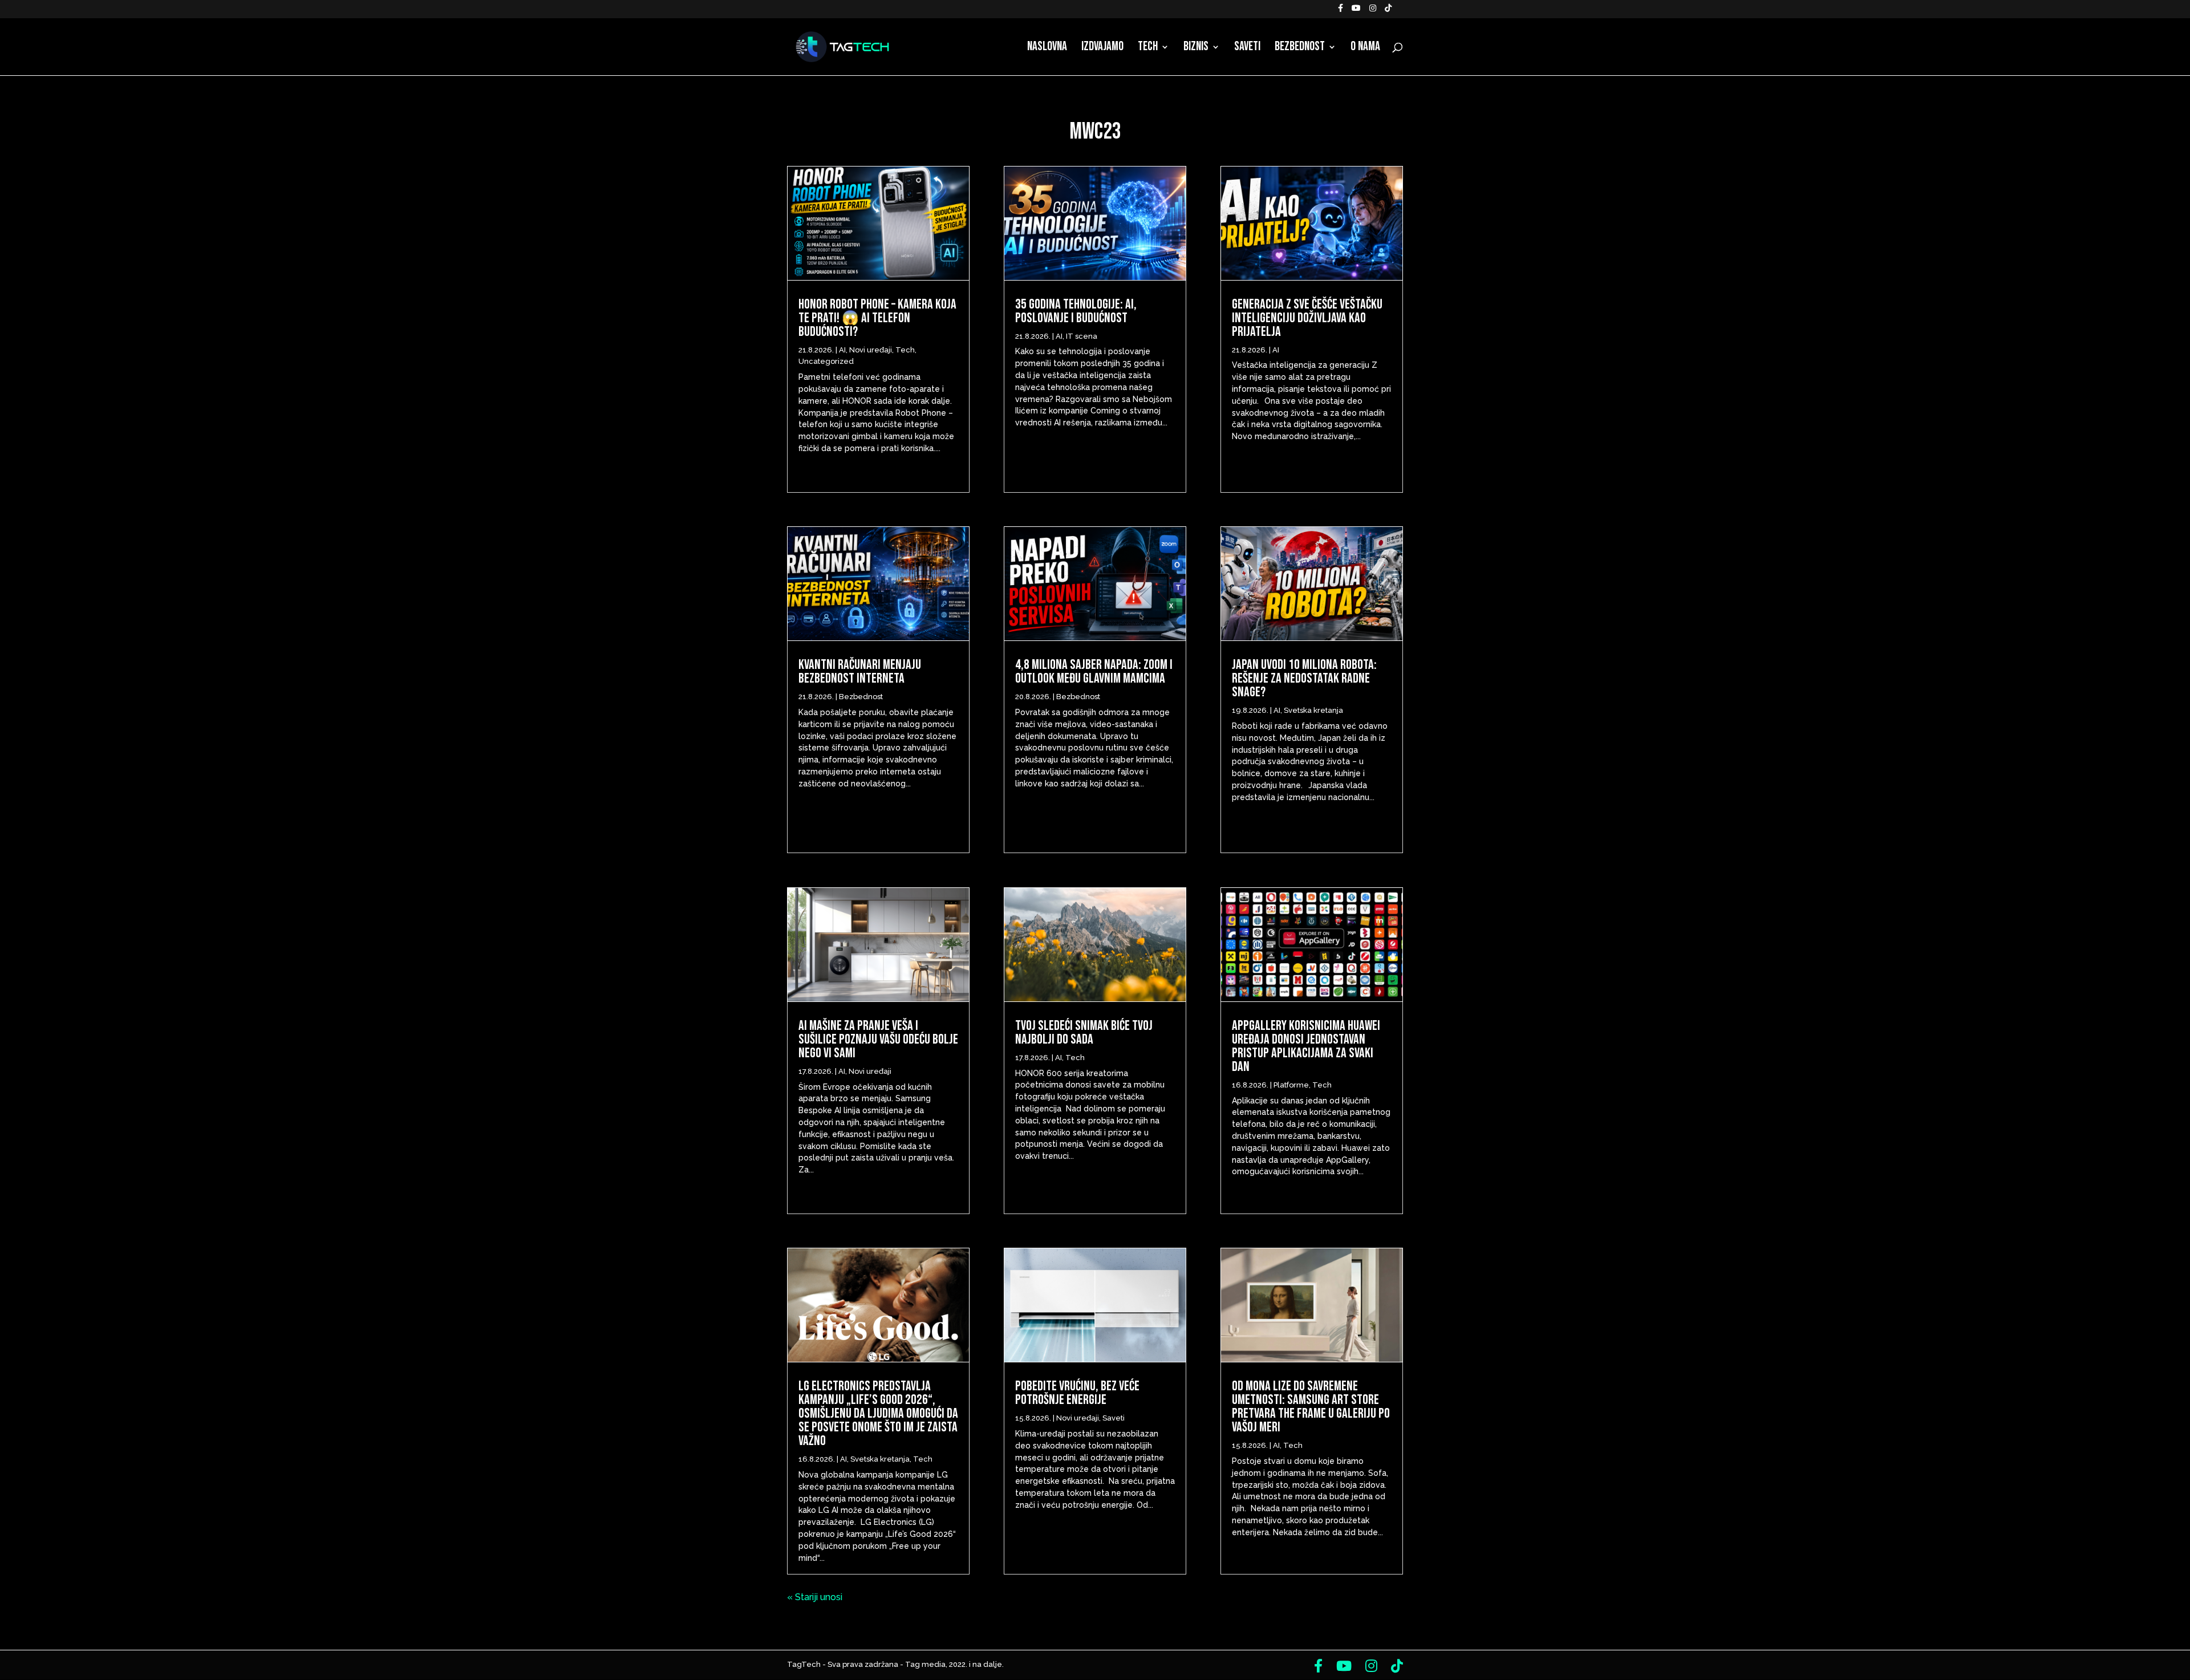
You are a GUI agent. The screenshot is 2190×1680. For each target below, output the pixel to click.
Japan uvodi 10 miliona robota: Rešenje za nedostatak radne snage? (1304, 678)
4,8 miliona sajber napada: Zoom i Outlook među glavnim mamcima (1094, 671)
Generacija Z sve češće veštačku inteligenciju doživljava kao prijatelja (1307, 318)
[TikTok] (1388, 11)
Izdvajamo (1102, 48)
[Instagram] (1373, 11)
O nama (1365, 48)
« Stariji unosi (815, 1597)
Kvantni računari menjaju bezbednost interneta (860, 671)
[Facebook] (1341, 11)
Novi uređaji (871, 350)
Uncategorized (826, 361)
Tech (1148, 48)
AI (842, 350)
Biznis (1196, 48)
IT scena (1082, 336)
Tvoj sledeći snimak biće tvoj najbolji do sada (1084, 1032)
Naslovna (1047, 48)
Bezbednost (1300, 48)
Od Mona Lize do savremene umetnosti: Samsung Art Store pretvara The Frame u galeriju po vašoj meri (1311, 1407)
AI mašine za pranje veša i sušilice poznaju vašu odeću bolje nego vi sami (878, 1039)
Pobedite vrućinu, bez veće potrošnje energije (1077, 1393)
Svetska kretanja (880, 1459)
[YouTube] (1356, 11)
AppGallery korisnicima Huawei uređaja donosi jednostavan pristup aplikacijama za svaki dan (1306, 1046)
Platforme (1291, 1085)
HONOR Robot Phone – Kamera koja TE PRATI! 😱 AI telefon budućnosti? (877, 318)
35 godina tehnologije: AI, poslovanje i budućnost (1076, 311)
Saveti (1247, 48)
